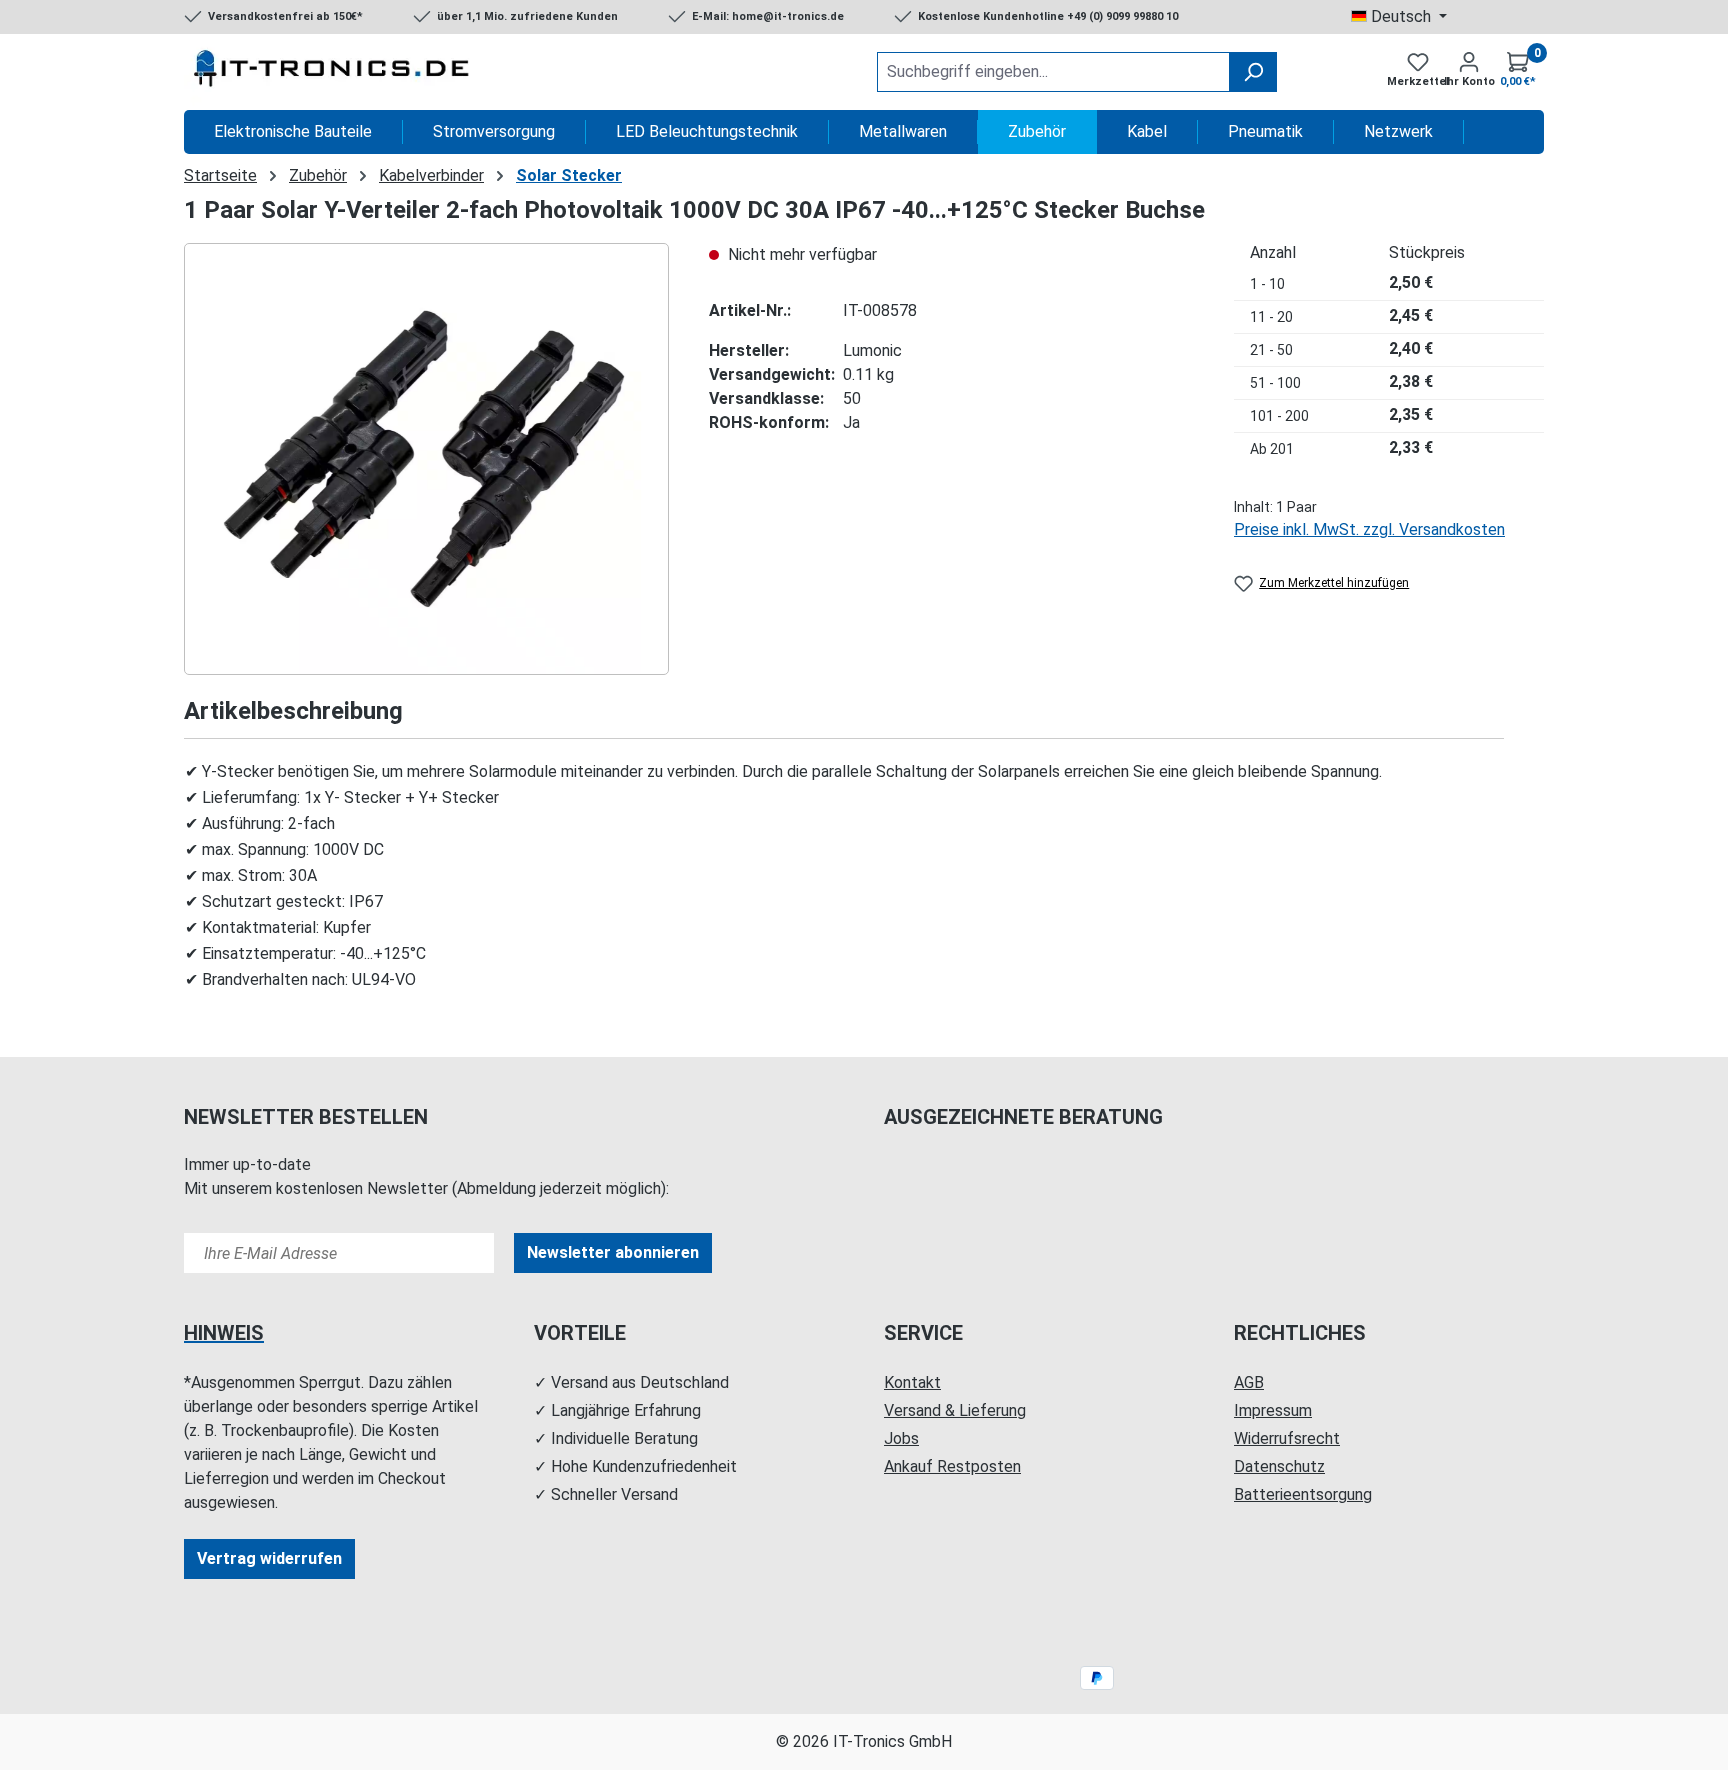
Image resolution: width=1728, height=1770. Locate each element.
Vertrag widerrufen (269, 1558)
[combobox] (1053, 72)
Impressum (1273, 1410)
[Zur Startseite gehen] (334, 72)
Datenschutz (1279, 1466)
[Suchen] (1253, 72)
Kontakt (912, 1382)
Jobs (901, 1438)
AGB (1249, 1382)
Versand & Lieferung (955, 1410)
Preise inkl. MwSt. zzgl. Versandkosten (1369, 529)
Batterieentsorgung (1303, 1494)
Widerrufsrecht (1287, 1438)
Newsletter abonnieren (613, 1252)
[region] (426, 459)
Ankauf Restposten (952, 1466)
